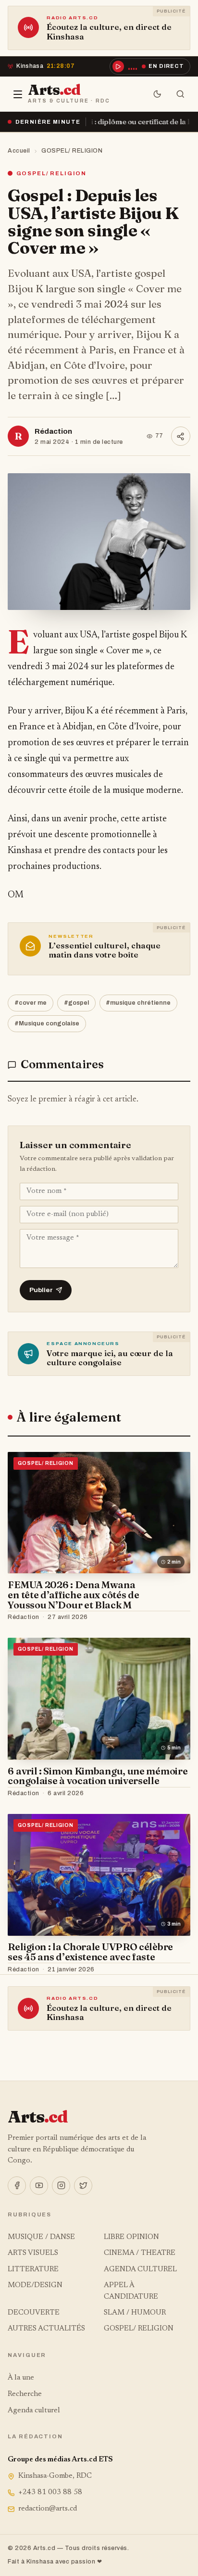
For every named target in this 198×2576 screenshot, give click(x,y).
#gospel (76, 1003)
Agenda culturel (34, 2411)
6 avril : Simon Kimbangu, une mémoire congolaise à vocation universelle (98, 1776)
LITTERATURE (33, 2270)
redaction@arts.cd (48, 2509)
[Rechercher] (181, 94)
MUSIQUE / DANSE (41, 2237)
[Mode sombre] (158, 94)
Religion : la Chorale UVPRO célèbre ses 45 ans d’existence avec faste (90, 1952)
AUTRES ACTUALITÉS (46, 2329)
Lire (174, 1618)
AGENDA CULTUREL (140, 2270)
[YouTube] (39, 2186)
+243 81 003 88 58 (50, 2492)
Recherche (25, 2394)
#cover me (31, 1003)
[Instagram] (61, 2186)
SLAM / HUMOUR (135, 2313)
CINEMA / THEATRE (140, 2253)
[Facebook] (17, 2186)
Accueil (19, 151)
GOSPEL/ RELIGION (72, 151)
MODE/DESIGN (35, 2285)
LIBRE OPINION (131, 2237)
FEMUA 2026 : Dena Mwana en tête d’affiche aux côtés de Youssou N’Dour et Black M (73, 1595)
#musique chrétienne (138, 1003)
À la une (21, 2378)
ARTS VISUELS (33, 2253)
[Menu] (18, 94)
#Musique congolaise (47, 1023)
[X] (83, 2186)
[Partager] (181, 436)
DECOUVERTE (34, 2313)
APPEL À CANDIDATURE (131, 2291)
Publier (41, 1290)
